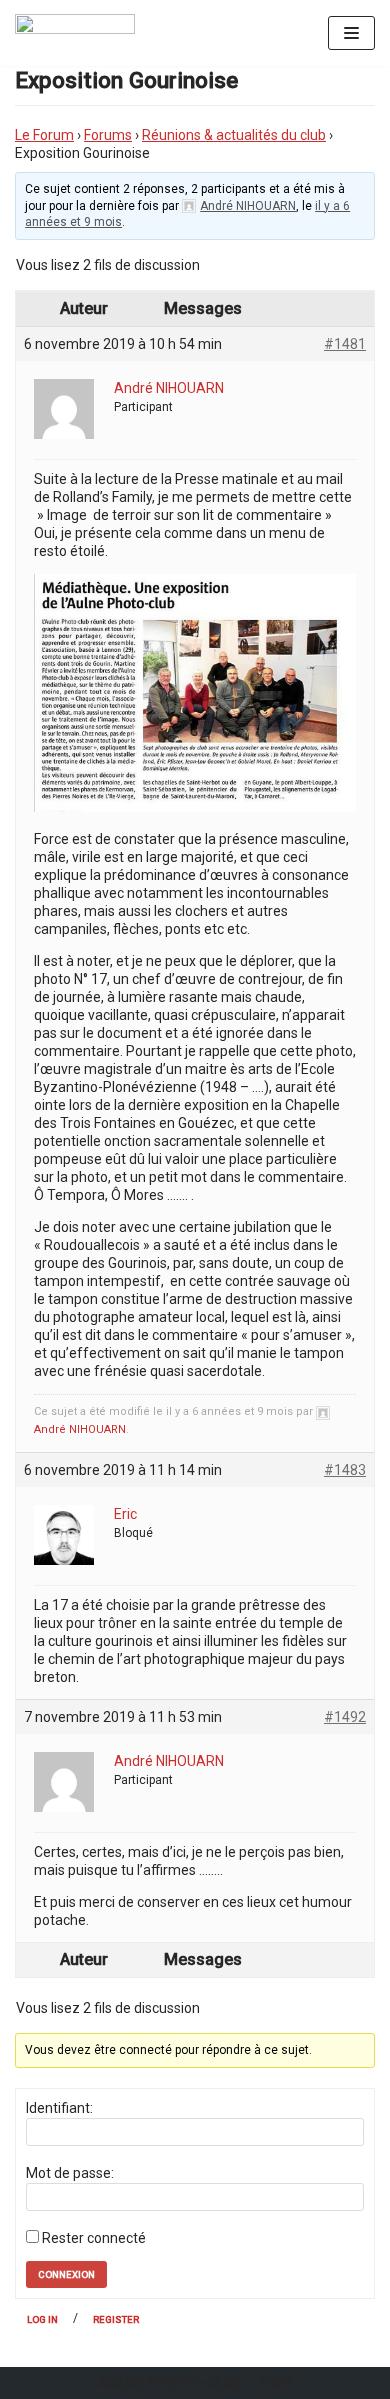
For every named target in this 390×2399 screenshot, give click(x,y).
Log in (42, 2319)
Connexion (66, 2274)
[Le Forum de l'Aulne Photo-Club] (75, 33)
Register (116, 2319)
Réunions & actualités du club (234, 135)
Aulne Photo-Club (170, 2383)
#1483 (345, 1470)
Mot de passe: (70, 2173)
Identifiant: (59, 2108)
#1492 (345, 1717)
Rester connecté (94, 2238)
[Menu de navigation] (351, 33)
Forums (108, 135)
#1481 (345, 344)
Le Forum (44, 135)
